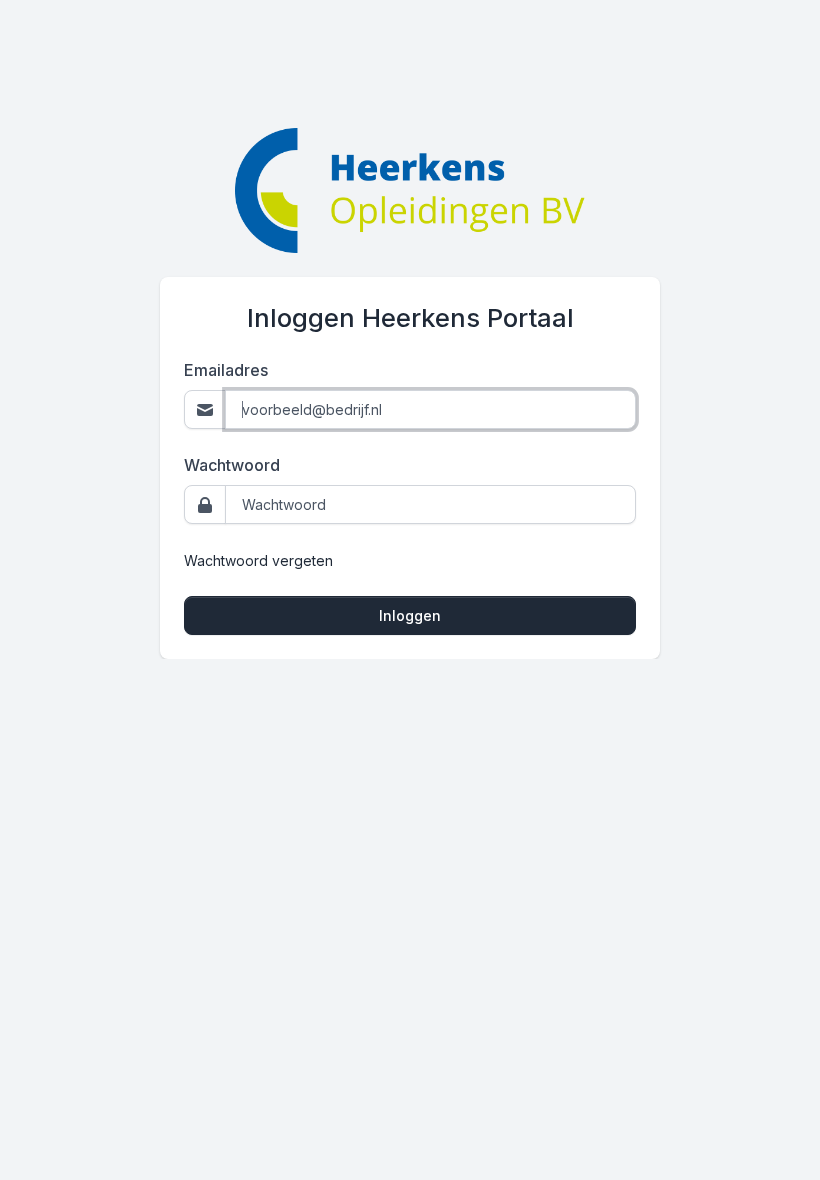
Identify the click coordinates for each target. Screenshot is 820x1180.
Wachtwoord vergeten (258, 560)
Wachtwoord (232, 465)
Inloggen (410, 615)
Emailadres (226, 370)
